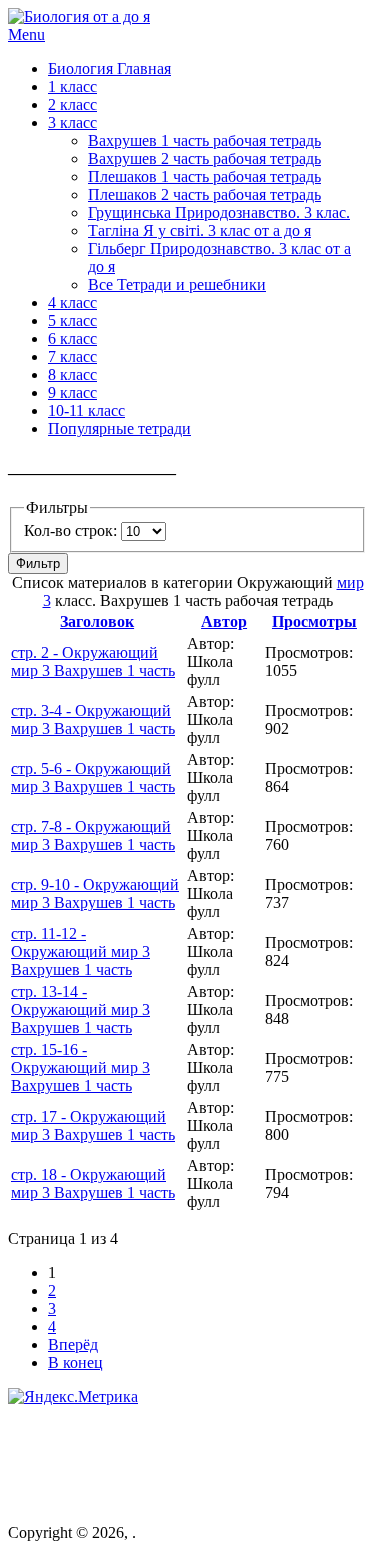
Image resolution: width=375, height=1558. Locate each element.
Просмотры (314, 621)
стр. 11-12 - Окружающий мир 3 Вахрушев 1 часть (80, 951)
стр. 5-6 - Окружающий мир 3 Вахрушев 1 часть (93, 777)
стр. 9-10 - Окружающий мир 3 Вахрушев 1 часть (95, 893)
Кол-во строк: (72, 530)
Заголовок (97, 621)
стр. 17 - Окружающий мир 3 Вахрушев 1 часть (93, 1125)
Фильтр (38, 563)
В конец (75, 1362)
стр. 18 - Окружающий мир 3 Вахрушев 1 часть (93, 1183)
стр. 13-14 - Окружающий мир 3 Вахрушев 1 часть (80, 1009)
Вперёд (73, 1344)
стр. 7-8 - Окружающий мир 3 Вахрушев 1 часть (93, 835)
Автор (224, 621)
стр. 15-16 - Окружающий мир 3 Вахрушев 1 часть (80, 1067)
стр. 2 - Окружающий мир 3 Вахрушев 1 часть (93, 661)
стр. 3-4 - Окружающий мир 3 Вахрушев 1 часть (93, 719)
